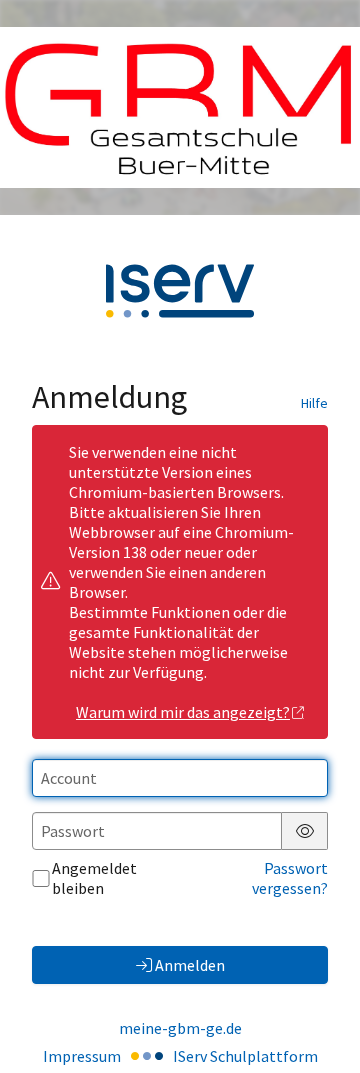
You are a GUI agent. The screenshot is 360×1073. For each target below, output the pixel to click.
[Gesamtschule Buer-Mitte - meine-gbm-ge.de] (180, 108)
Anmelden (190, 965)
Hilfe (314, 403)
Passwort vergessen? (290, 878)
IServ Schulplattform (245, 1056)
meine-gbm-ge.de (180, 1028)
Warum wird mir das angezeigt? (183, 712)
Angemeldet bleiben (94, 878)
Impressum (82, 1056)
